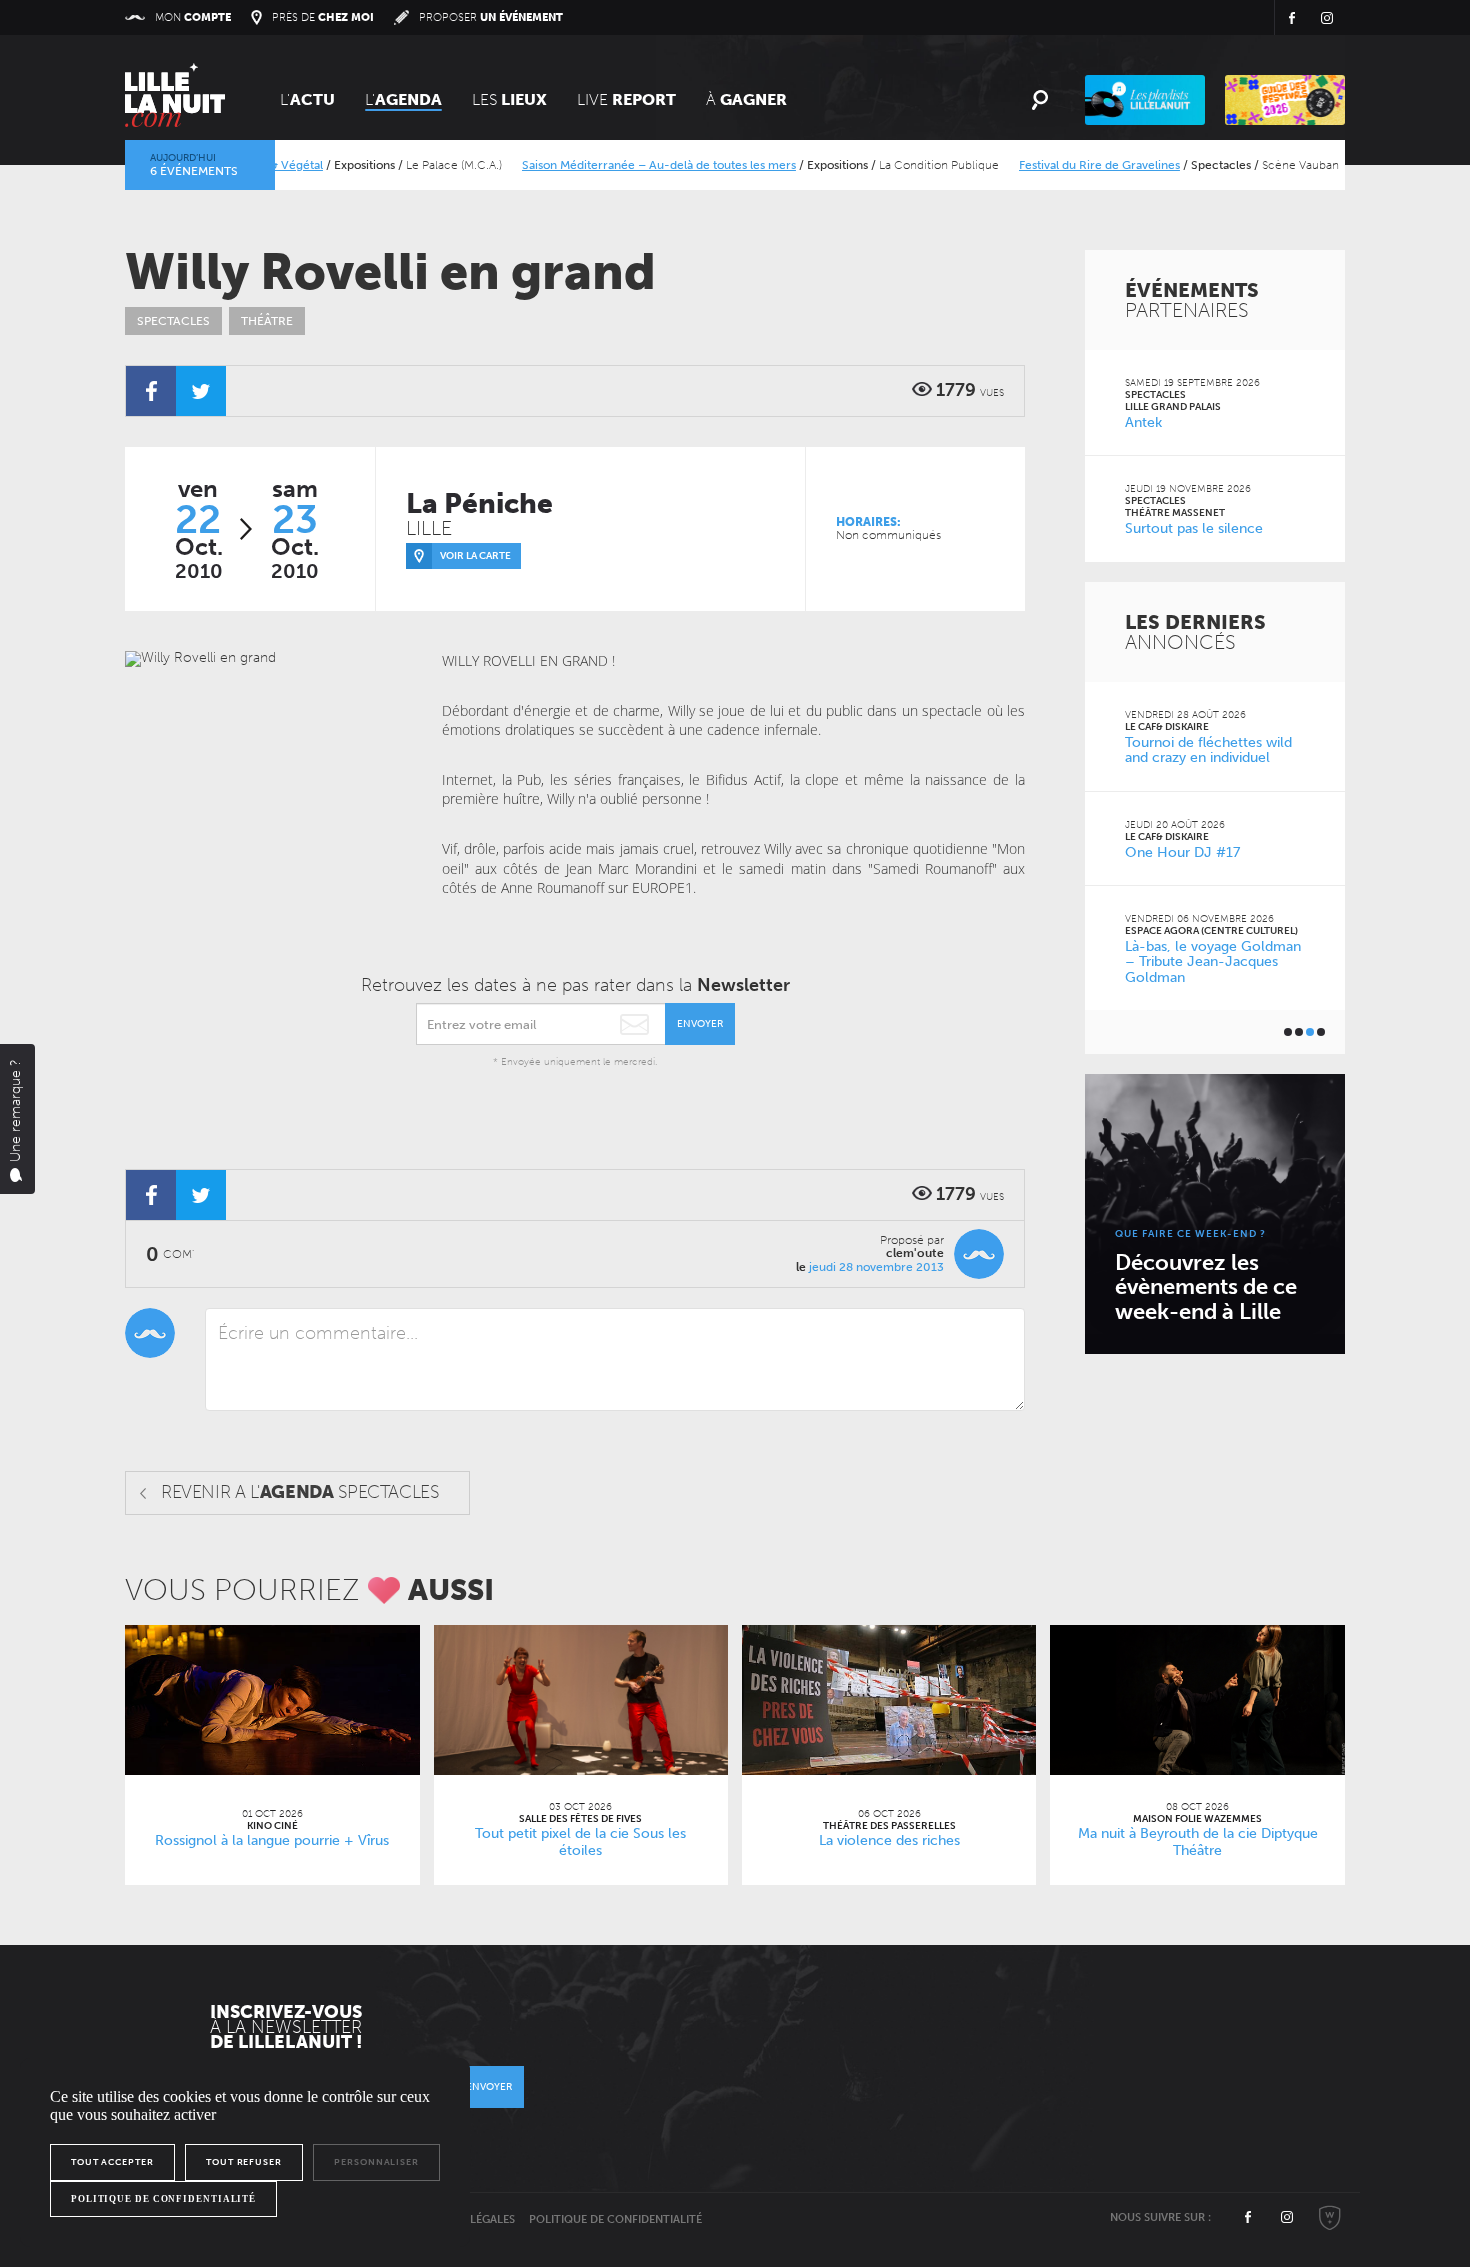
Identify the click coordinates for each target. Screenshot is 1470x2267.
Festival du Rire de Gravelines (1062, 165)
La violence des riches (889, 1840)
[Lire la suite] (272, 1700)
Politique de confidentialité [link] (163, 2199)
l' (403, 99)
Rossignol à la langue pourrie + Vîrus (272, 1840)
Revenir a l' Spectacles (300, 1492)
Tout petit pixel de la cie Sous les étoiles (580, 1842)
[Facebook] (151, 391)
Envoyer (700, 1024)
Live (626, 99)
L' (307, 99)
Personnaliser (376, 2162)
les (509, 99)
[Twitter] (201, 391)
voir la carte (475, 556)
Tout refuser (244, 2162)
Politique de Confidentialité (615, 2219)
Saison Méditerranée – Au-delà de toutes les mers (622, 165)
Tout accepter (112, 2162)
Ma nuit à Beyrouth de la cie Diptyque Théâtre (1198, 1842)
